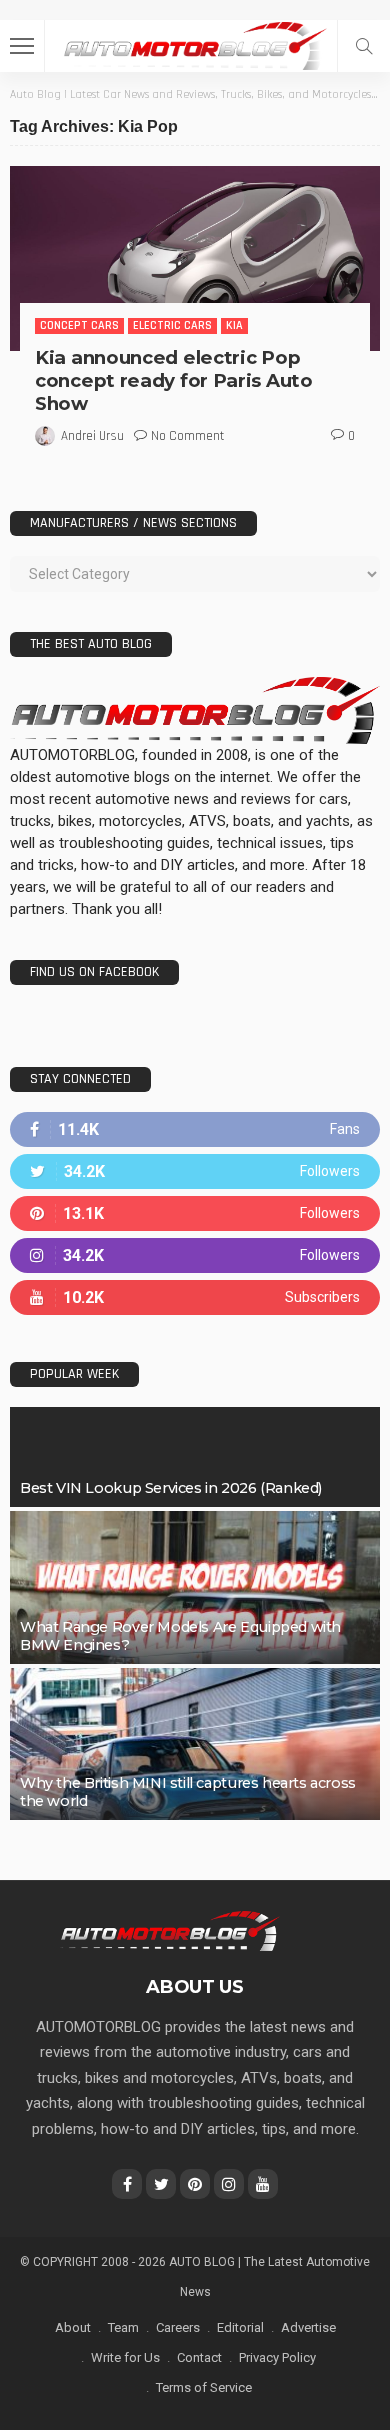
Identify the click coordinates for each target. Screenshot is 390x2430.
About (73, 2327)
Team (123, 2327)
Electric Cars (172, 325)
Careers (178, 2327)
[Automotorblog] (195, 43)
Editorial (240, 2327)
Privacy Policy (277, 2357)
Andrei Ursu (92, 436)
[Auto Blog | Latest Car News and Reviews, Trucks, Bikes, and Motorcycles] (169, 1930)
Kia (234, 325)
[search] (364, 46)
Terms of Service (204, 2387)
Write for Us (125, 2357)
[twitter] (195, 1171)
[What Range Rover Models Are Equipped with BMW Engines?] (195, 1587)
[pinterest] (195, 1213)
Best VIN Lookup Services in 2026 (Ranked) (171, 1488)
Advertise (308, 2327)
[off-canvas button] (22, 46)
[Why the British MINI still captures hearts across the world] (195, 1744)
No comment (187, 436)
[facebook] (195, 1129)
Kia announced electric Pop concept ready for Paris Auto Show (174, 380)
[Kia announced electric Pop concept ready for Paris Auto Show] (195, 258)
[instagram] (195, 1255)
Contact (199, 2357)
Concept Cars (79, 325)
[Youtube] (195, 1297)
